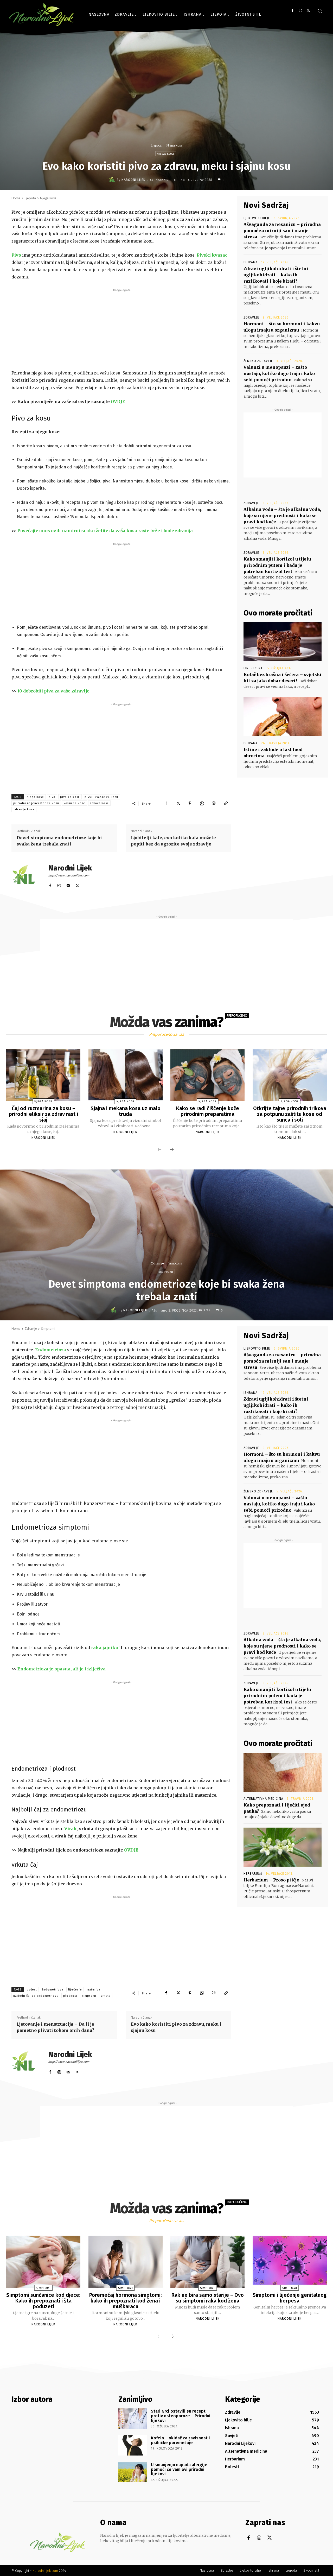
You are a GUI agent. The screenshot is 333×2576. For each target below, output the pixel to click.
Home (16, 198)
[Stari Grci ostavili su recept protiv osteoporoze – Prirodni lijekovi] (133, 2419)
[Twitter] (308, 11)
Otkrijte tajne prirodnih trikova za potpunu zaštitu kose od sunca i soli (290, 1114)
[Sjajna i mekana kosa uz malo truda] (126, 1075)
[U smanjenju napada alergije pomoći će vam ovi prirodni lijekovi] (133, 2472)
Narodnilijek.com (45, 2571)
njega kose (35, 797)
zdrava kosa (99, 803)
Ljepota (156, 145)
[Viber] (214, 803)
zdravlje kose (24, 809)
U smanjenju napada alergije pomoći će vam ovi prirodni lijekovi (179, 2469)
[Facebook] (293, 11)
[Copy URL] (226, 803)
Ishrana (251, 262)
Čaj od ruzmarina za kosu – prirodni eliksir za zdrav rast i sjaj (43, 1114)
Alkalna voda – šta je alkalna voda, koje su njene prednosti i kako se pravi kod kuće (282, 516)
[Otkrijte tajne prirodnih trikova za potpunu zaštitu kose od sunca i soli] (290, 1075)
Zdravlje (251, 317)
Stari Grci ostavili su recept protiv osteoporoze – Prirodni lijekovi (181, 2416)
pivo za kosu (70, 797)
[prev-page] (159, 1150)
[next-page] (172, 1150)
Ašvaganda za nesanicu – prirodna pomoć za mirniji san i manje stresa (282, 231)
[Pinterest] (190, 803)
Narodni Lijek (133, 180)
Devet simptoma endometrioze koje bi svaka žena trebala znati (59, 841)
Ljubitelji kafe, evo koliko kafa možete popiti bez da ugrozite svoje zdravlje (173, 841)
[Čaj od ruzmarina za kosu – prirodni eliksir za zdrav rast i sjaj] (43, 1075)
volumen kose (75, 803)
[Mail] (68, 884)
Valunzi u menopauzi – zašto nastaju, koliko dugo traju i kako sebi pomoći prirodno (279, 373)
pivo (52, 797)
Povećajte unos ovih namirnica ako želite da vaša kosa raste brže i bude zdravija (105, 531)
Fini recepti (254, 668)
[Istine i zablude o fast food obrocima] (283, 717)
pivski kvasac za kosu (101, 797)
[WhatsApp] (202, 803)
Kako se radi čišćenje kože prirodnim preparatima (208, 1111)
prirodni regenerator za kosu (36, 803)
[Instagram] (300, 11)
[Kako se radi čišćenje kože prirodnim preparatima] (207, 1075)
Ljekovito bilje (257, 218)
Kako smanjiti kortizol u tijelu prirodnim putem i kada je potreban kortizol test (277, 565)
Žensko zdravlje (258, 361)
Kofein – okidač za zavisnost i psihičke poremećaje (180, 2440)
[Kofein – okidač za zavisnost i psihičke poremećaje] (133, 2445)
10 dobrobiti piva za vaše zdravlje (53, 691)
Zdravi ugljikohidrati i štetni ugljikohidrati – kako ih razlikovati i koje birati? (276, 275)
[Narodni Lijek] (113, 180)
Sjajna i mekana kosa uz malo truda (126, 1111)
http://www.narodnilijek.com (69, 875)
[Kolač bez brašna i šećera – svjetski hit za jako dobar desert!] (283, 642)
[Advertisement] (121, 329)
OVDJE (118, 402)
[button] (320, 11)
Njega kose (174, 145)
